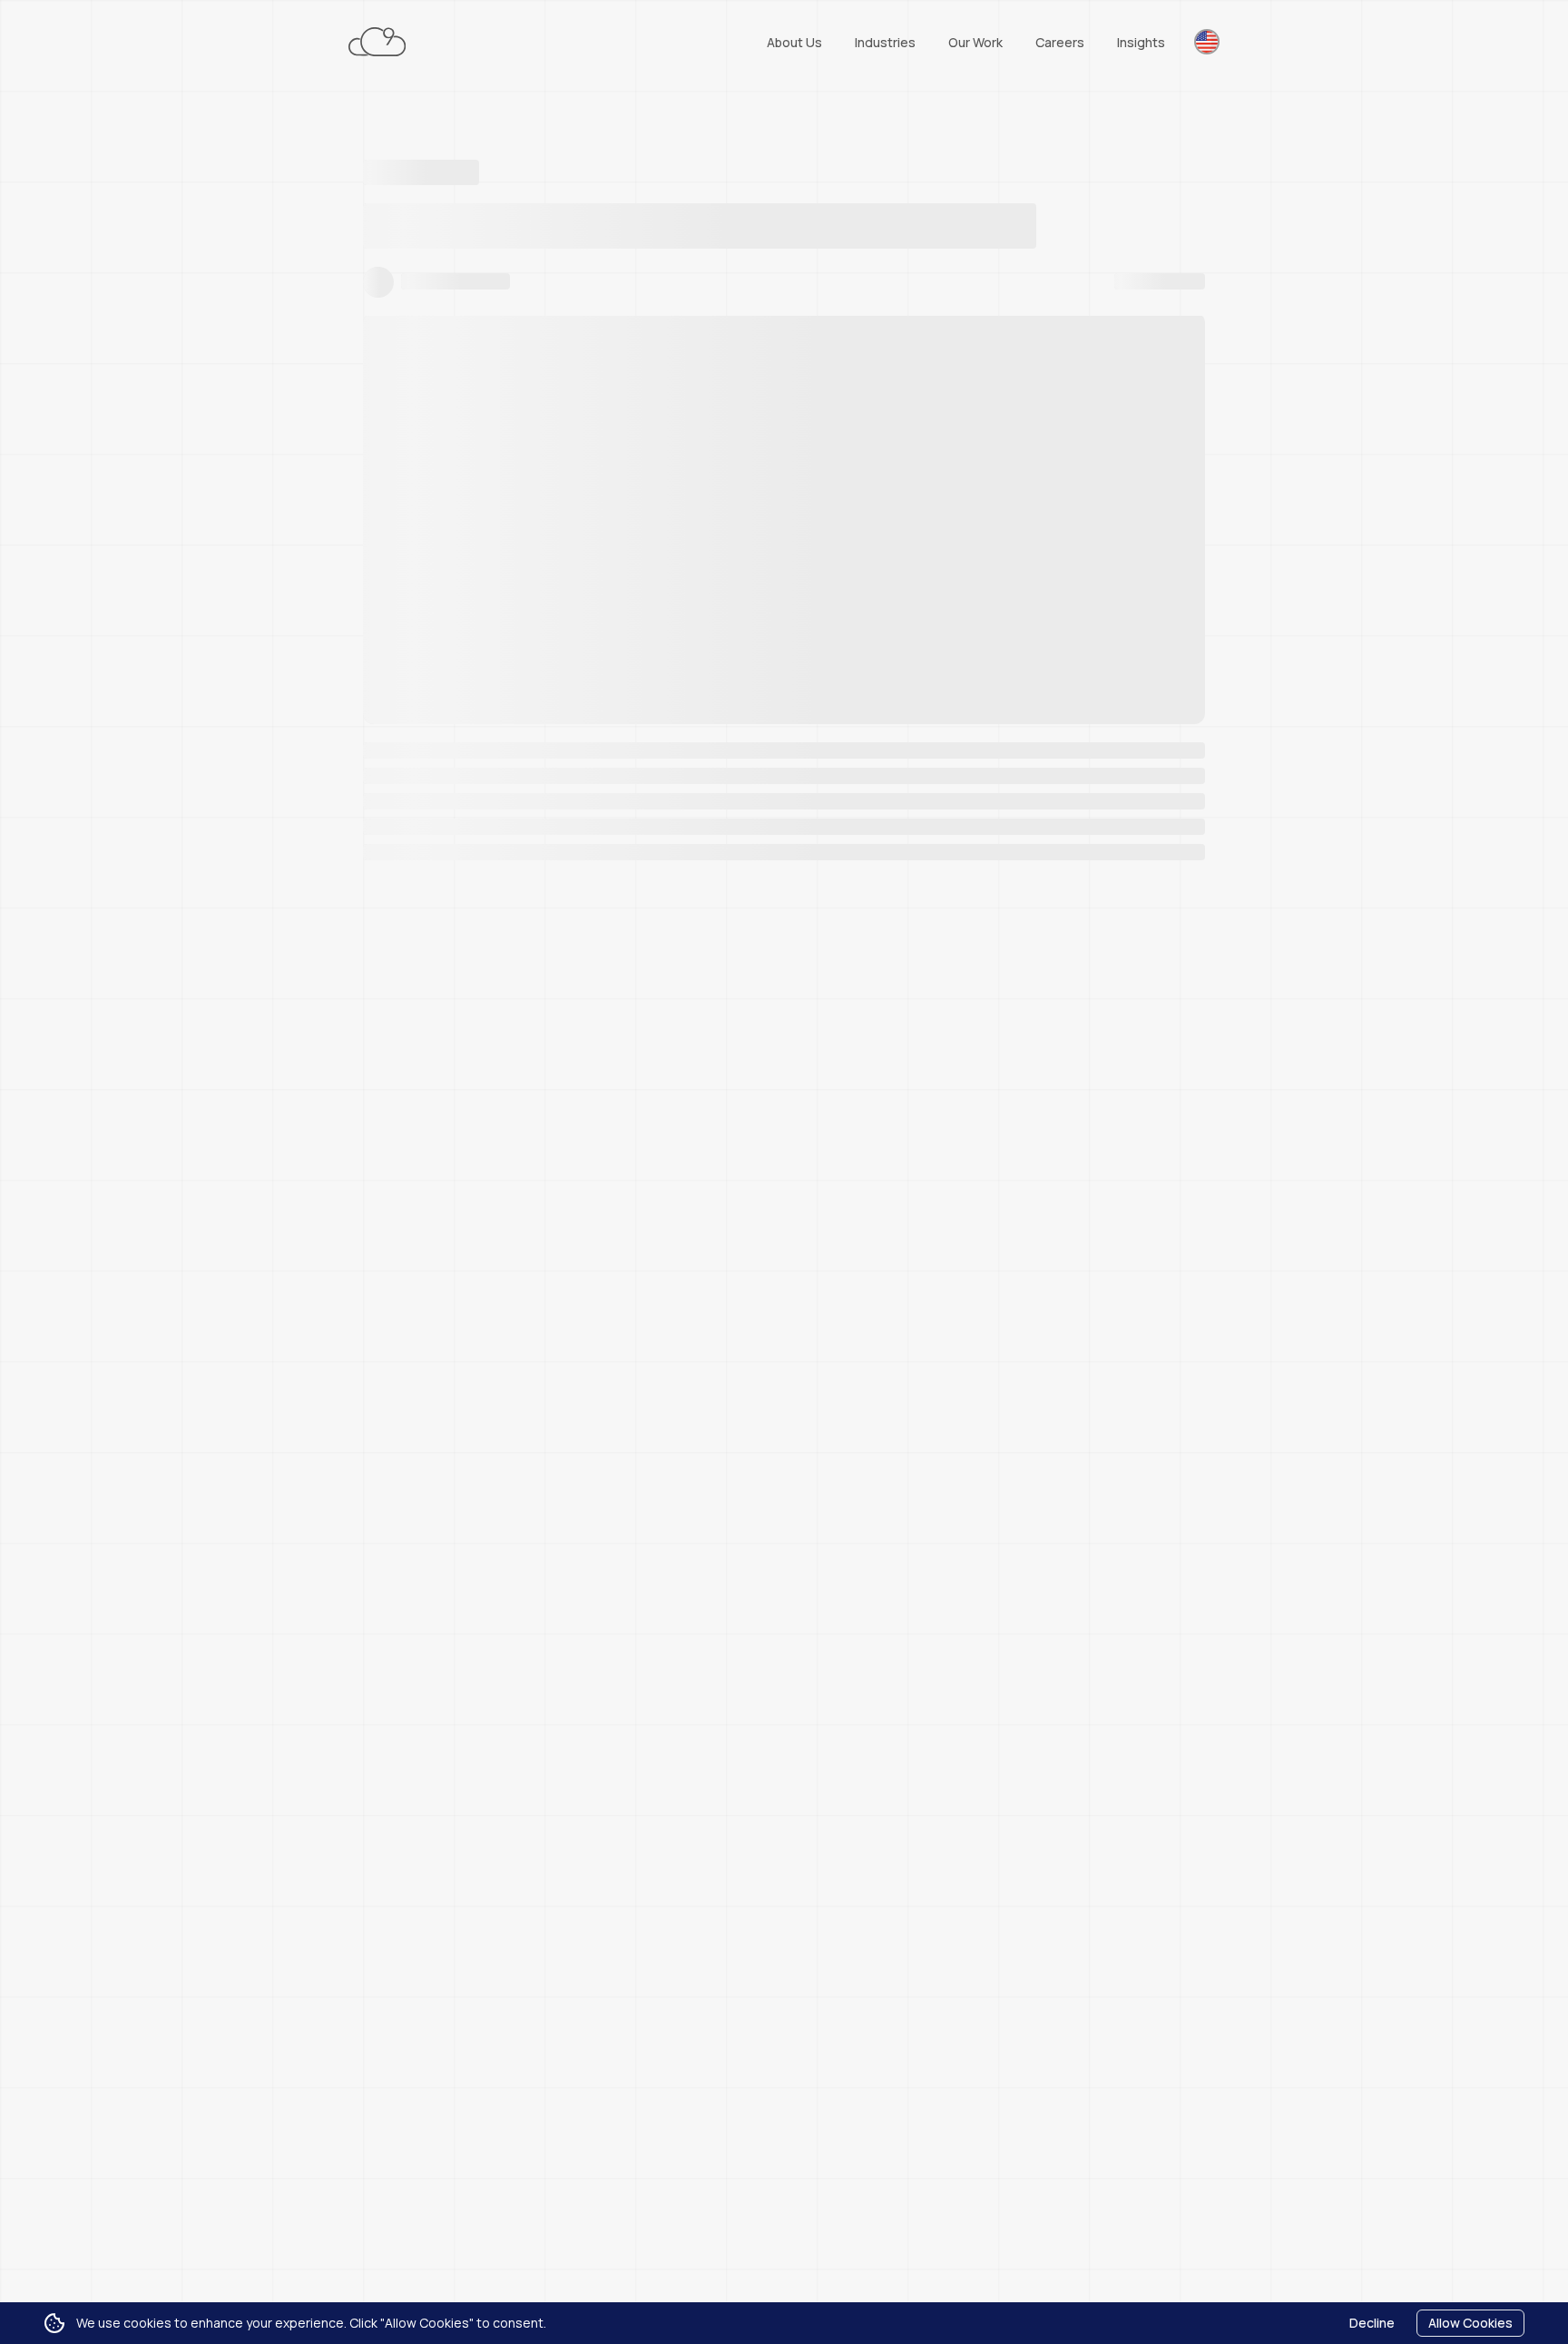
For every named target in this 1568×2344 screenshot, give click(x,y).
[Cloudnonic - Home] (377, 42)
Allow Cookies (1470, 2323)
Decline (1372, 2323)
